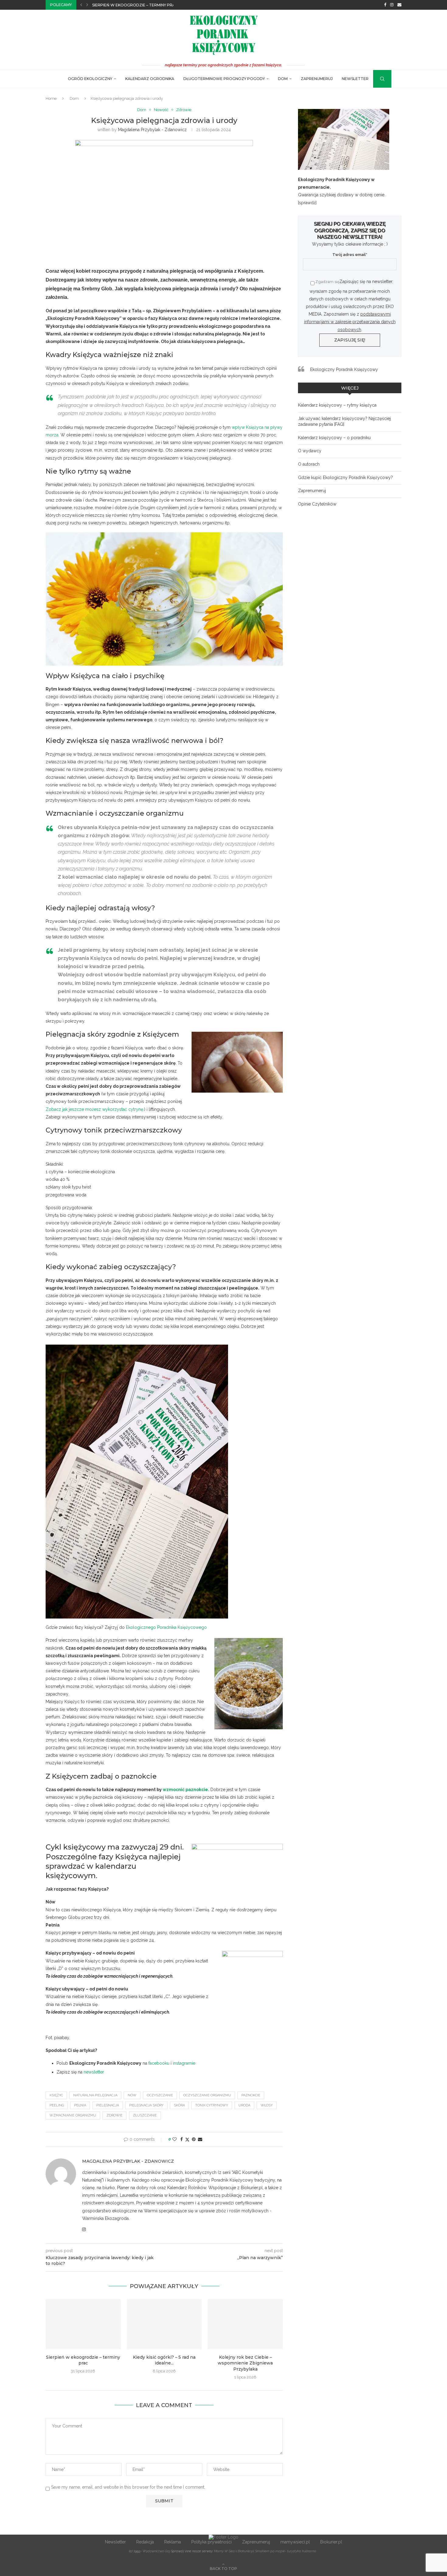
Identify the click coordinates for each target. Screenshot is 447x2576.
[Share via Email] (200, 2139)
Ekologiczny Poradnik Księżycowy (344, 369)
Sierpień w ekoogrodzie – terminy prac (135, 5)
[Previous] (81, 5)
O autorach (309, 464)
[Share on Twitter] (187, 2139)
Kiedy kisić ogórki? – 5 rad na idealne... (164, 2360)
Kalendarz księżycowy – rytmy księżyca (337, 405)
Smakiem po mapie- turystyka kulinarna (286, 2551)
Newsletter (355, 79)
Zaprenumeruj (317, 79)
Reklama (173, 2542)
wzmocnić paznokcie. (186, 1790)
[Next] (87, 5)
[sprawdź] (307, 203)
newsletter (94, 2072)
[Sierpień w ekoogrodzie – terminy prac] (83, 2324)
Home (51, 98)
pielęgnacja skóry (146, 2105)
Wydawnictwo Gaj (156, 2551)
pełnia (80, 2105)
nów (132, 2095)
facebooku (159, 2063)
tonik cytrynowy (212, 2105)
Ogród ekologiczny (90, 79)
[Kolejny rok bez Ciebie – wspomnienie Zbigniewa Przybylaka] (245, 2324)
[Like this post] (175, 2139)
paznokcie (251, 2095)
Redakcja (145, 2542)
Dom (283, 79)
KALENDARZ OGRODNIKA (150, 79)
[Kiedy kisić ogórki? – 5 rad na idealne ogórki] (164, 2324)
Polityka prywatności (211, 2542)
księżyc (56, 2095)
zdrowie (114, 2115)
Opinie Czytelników (317, 504)
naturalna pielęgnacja (95, 2095)
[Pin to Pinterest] (194, 2139)
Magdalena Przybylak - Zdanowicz (152, 130)
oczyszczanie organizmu (207, 2095)
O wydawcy (310, 451)
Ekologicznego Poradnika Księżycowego (166, 1627)
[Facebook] (385, 5)
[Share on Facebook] (182, 2139)
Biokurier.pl (331, 2542)
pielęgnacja (108, 2105)
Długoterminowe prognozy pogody (224, 79)
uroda (244, 2105)
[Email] (399, 5)
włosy (267, 2105)
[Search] (376, 79)
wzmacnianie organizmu (73, 2115)
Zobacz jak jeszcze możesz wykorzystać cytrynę (94, 1109)
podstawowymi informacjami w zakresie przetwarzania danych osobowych (350, 322)
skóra (179, 2105)
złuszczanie (145, 2115)
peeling (57, 2105)
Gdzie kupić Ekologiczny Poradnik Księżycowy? (345, 478)
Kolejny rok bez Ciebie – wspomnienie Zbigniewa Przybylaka (245, 2363)
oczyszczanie (160, 2095)
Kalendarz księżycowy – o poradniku (334, 438)
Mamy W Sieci (225, 2551)
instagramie (184, 2063)
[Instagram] (392, 5)
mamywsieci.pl (295, 2542)
